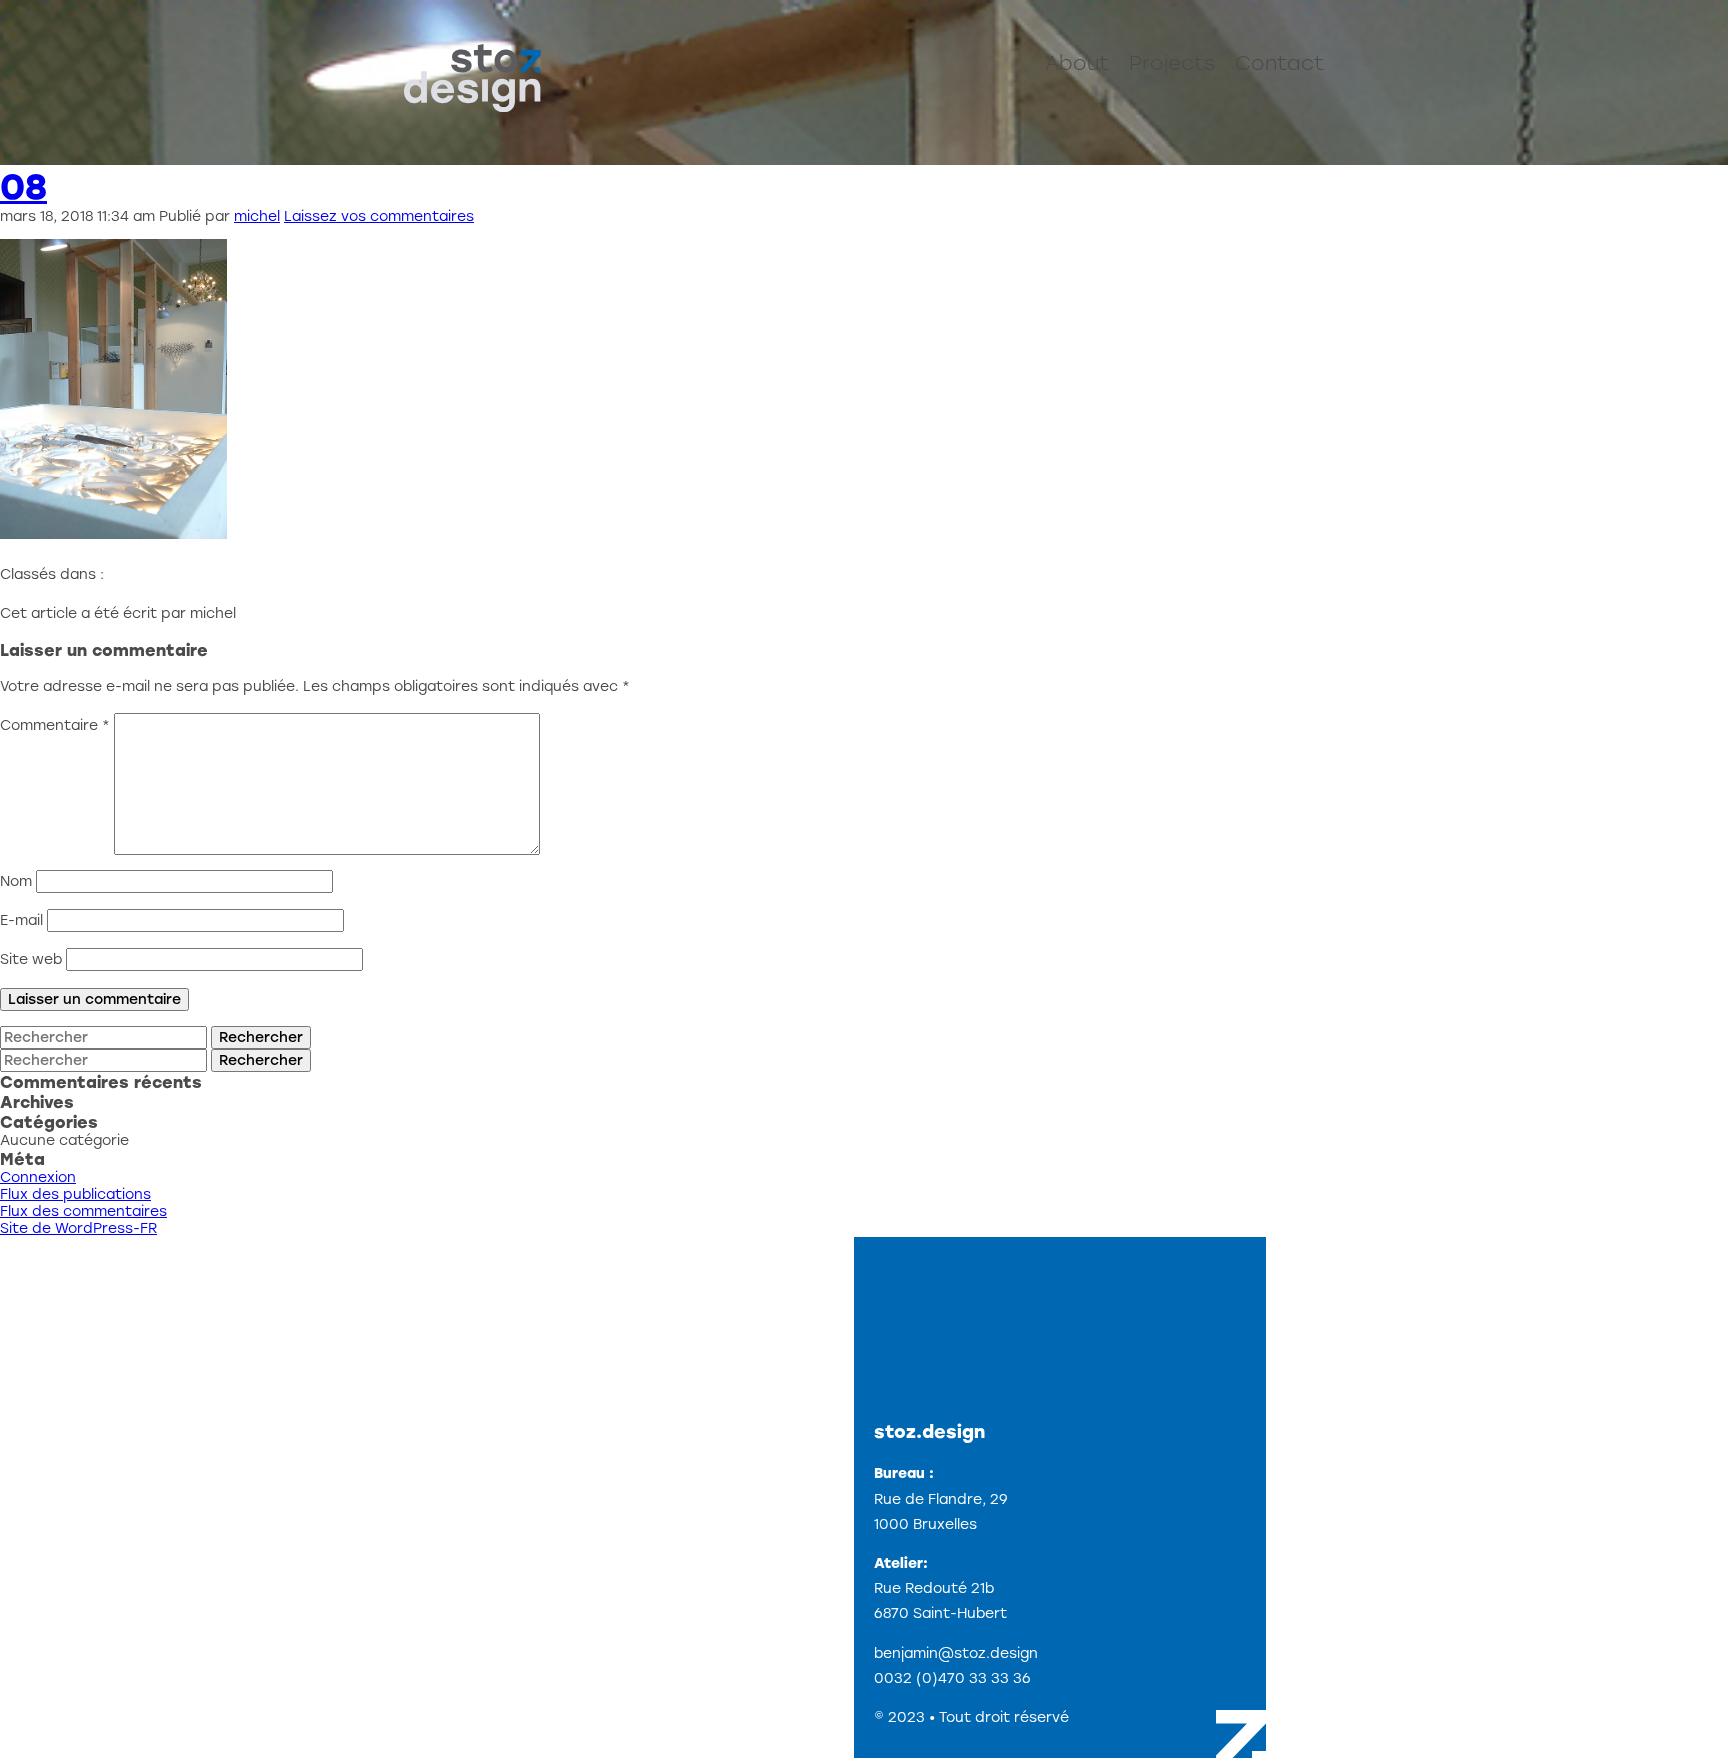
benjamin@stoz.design (956, 1653)
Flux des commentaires (83, 1211)
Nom (16, 881)
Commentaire (55, 725)
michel (257, 216)
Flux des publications (75, 1194)
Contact (1279, 63)
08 (23, 186)
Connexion (38, 1177)
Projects (1172, 63)
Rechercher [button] (261, 1037)
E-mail (21, 920)
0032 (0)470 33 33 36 (952, 1678)
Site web (31, 959)
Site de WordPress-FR (78, 1228)
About (1077, 63)
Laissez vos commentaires (379, 216)
